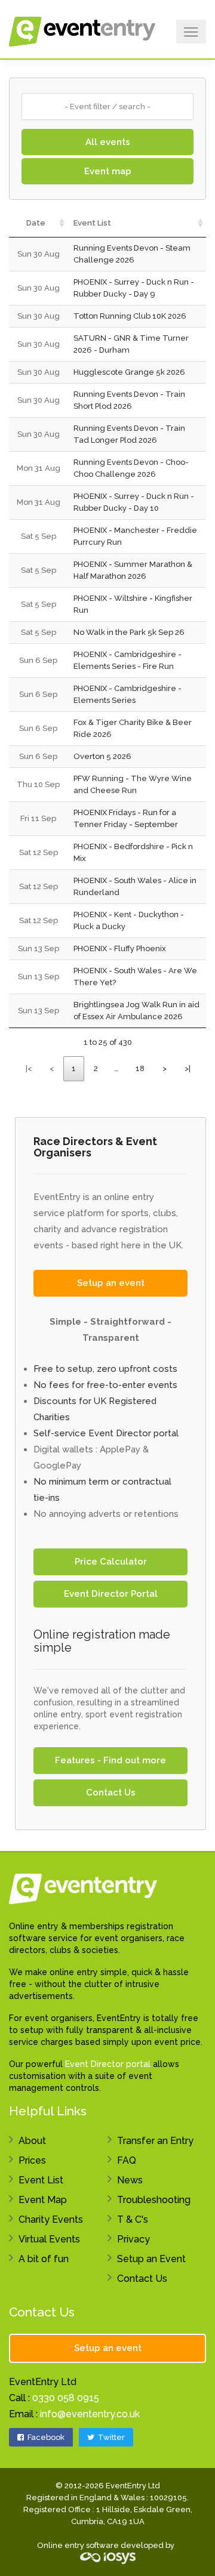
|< (29, 1068)
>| (188, 1068)
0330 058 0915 (66, 2398)
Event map (108, 171)
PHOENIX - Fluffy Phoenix (120, 948)
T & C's (133, 2219)
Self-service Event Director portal (106, 1433)
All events (108, 142)
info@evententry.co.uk (90, 2414)
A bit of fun (44, 2259)
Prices (32, 2160)
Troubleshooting (154, 2200)
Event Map (43, 2200)
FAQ (127, 2160)
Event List (92, 223)
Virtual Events (49, 2239)
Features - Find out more (110, 1760)
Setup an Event (151, 2259)
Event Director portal (108, 2064)
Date (36, 223)
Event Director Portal (111, 1594)
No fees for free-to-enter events (105, 1385)
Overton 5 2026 (102, 756)
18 (140, 1068)
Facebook (45, 2437)
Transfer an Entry (155, 2141)
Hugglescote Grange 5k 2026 (129, 372)
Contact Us (111, 1793)
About (32, 2141)
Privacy (133, 2239)
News (130, 2180)
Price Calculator (111, 1562)
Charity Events (51, 2219)
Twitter (110, 2437)
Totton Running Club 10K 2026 (130, 316)
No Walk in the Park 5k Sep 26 (129, 632)
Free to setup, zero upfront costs (105, 1369)
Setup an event (111, 1283)
